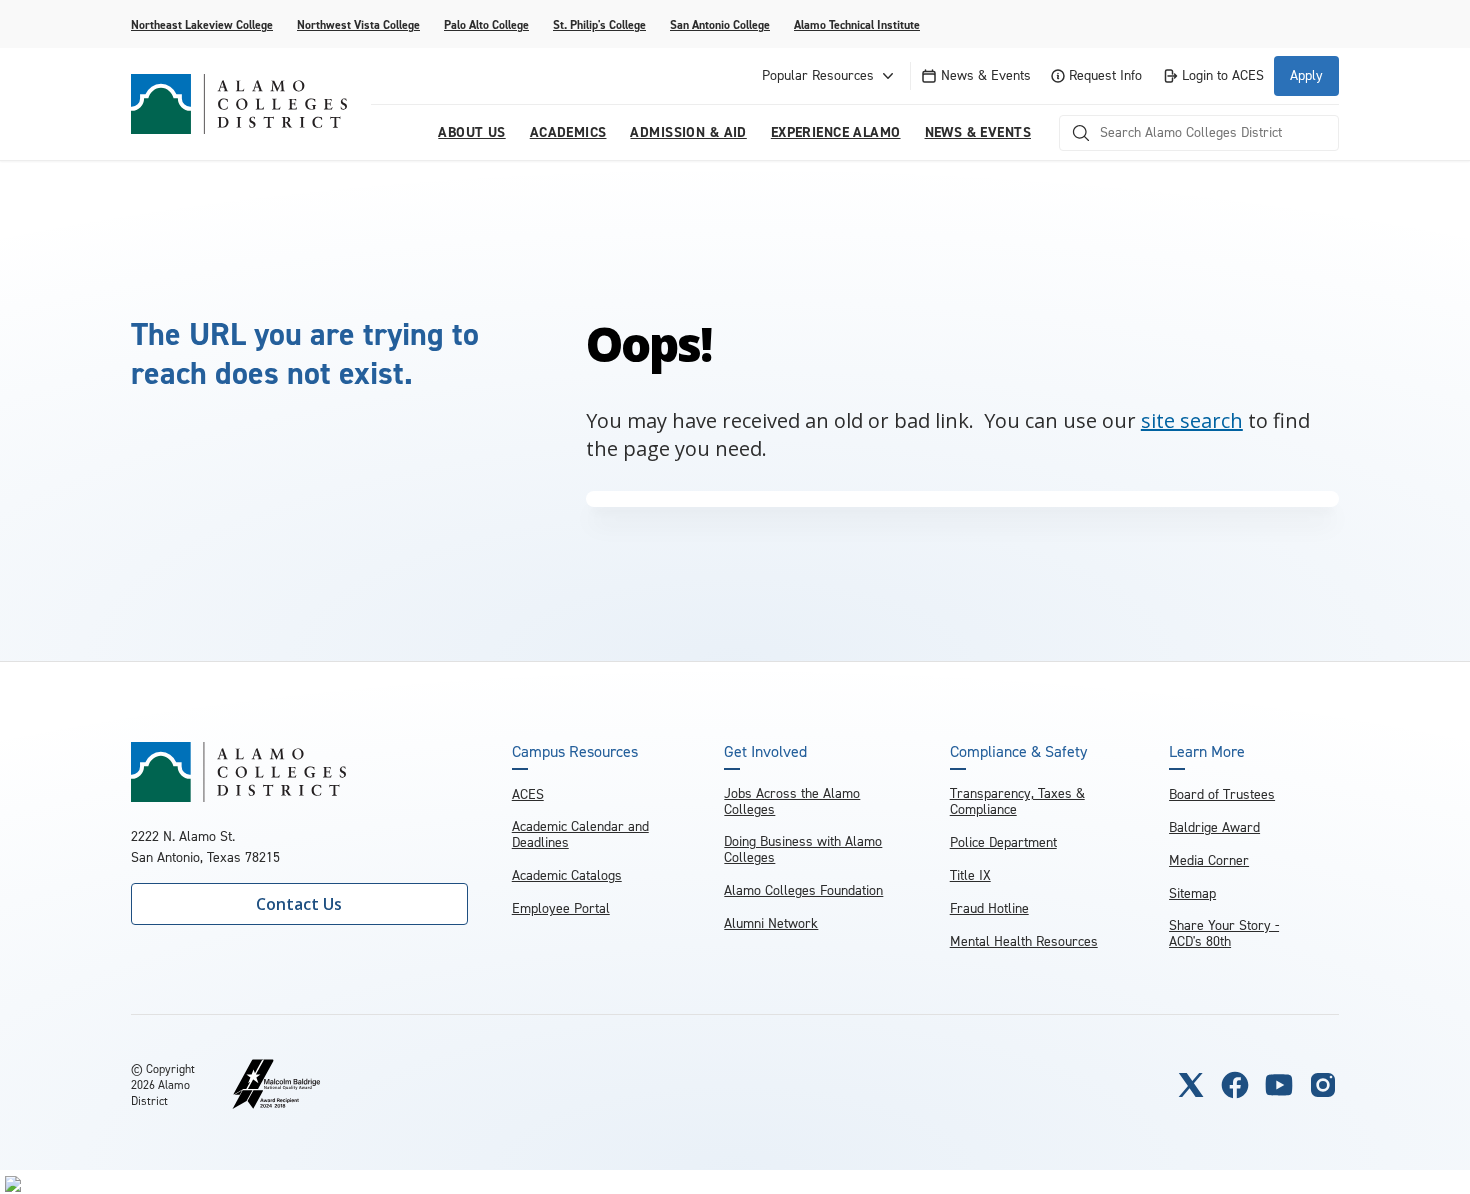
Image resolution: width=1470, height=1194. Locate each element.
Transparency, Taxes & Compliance (1017, 801)
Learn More (1207, 752)
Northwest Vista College (358, 25)
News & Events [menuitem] (978, 132)
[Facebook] (1235, 1085)
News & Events (986, 75)
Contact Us (299, 904)
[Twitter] (1191, 1085)
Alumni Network (771, 923)
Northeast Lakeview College (202, 25)
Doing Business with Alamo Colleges (803, 849)
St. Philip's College (599, 25)
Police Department (1003, 842)
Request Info (1105, 75)
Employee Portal (561, 908)
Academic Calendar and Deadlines (580, 834)
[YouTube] (1279, 1085)
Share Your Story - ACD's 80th (1224, 933)
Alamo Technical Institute (857, 25)
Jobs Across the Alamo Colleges (792, 801)
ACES (528, 794)
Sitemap (1192, 893)
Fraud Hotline (989, 908)
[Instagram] (1323, 1085)
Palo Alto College (486, 25)
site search (1192, 420)
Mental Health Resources (1024, 941)
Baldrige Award (1214, 827)
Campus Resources (575, 752)
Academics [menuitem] (568, 132)
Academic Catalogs (567, 875)
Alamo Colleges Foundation (803, 890)
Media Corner (1209, 860)
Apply (1306, 75)
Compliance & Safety (1018, 752)
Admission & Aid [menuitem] (688, 132)
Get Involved (765, 752)
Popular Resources (818, 75)
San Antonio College (720, 25)
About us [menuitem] (471, 132)
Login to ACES (1223, 75)
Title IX (970, 875)
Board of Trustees (1222, 794)
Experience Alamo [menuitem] (836, 132)
